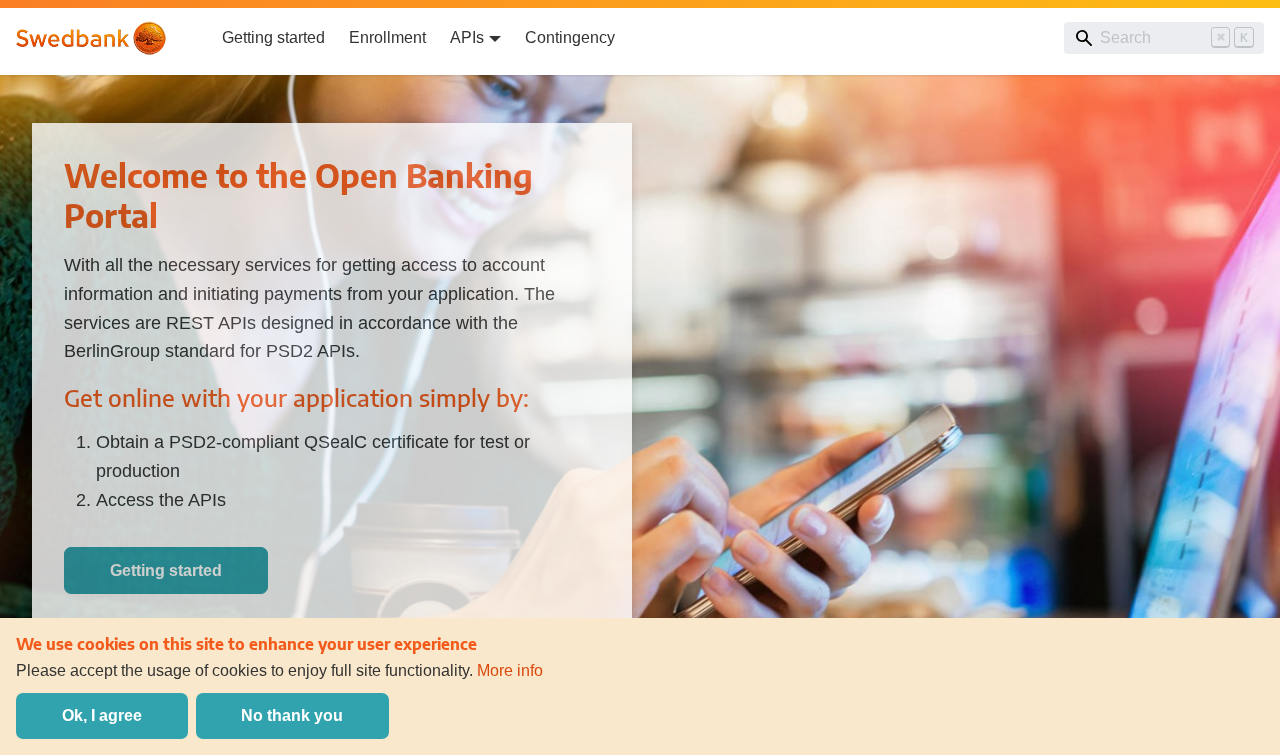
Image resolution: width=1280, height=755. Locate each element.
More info (510, 670)
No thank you (292, 715)
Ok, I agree (102, 715)
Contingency (570, 37)
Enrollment (387, 37)
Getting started (273, 37)
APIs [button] (467, 37)
